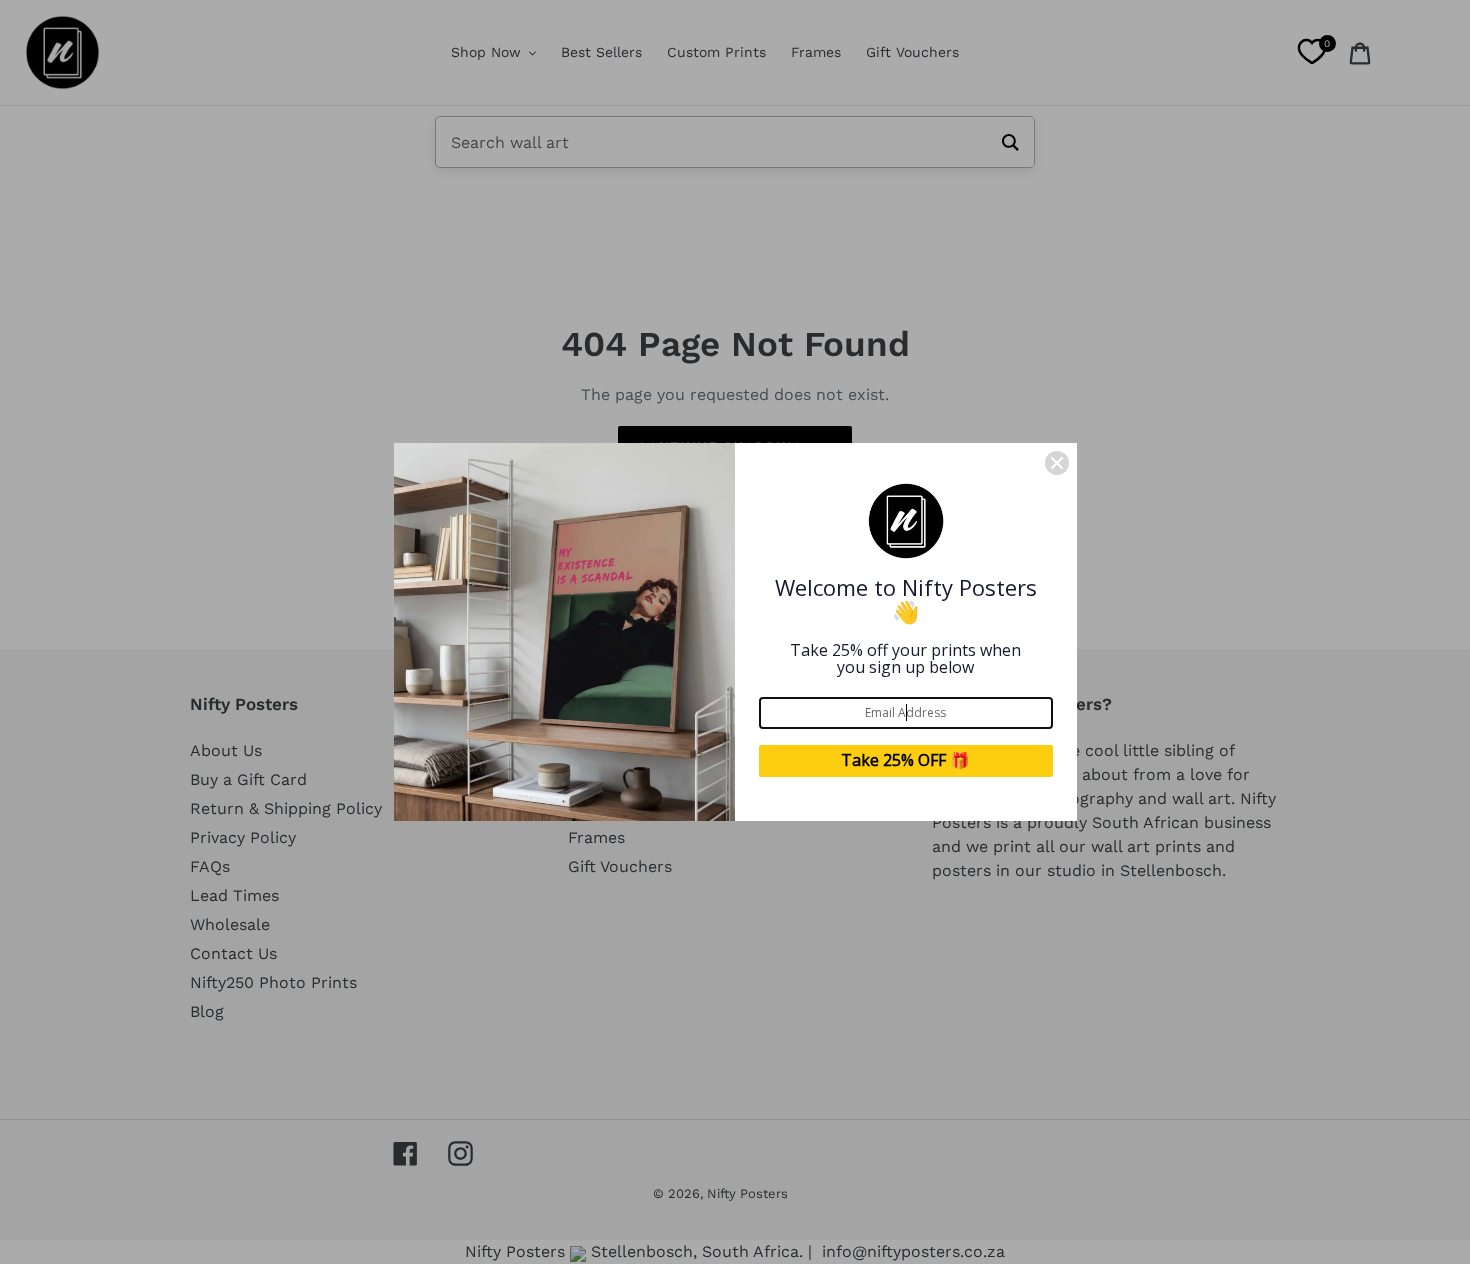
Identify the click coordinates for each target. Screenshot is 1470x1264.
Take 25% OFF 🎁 (905, 760)
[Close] (1057, 463)
